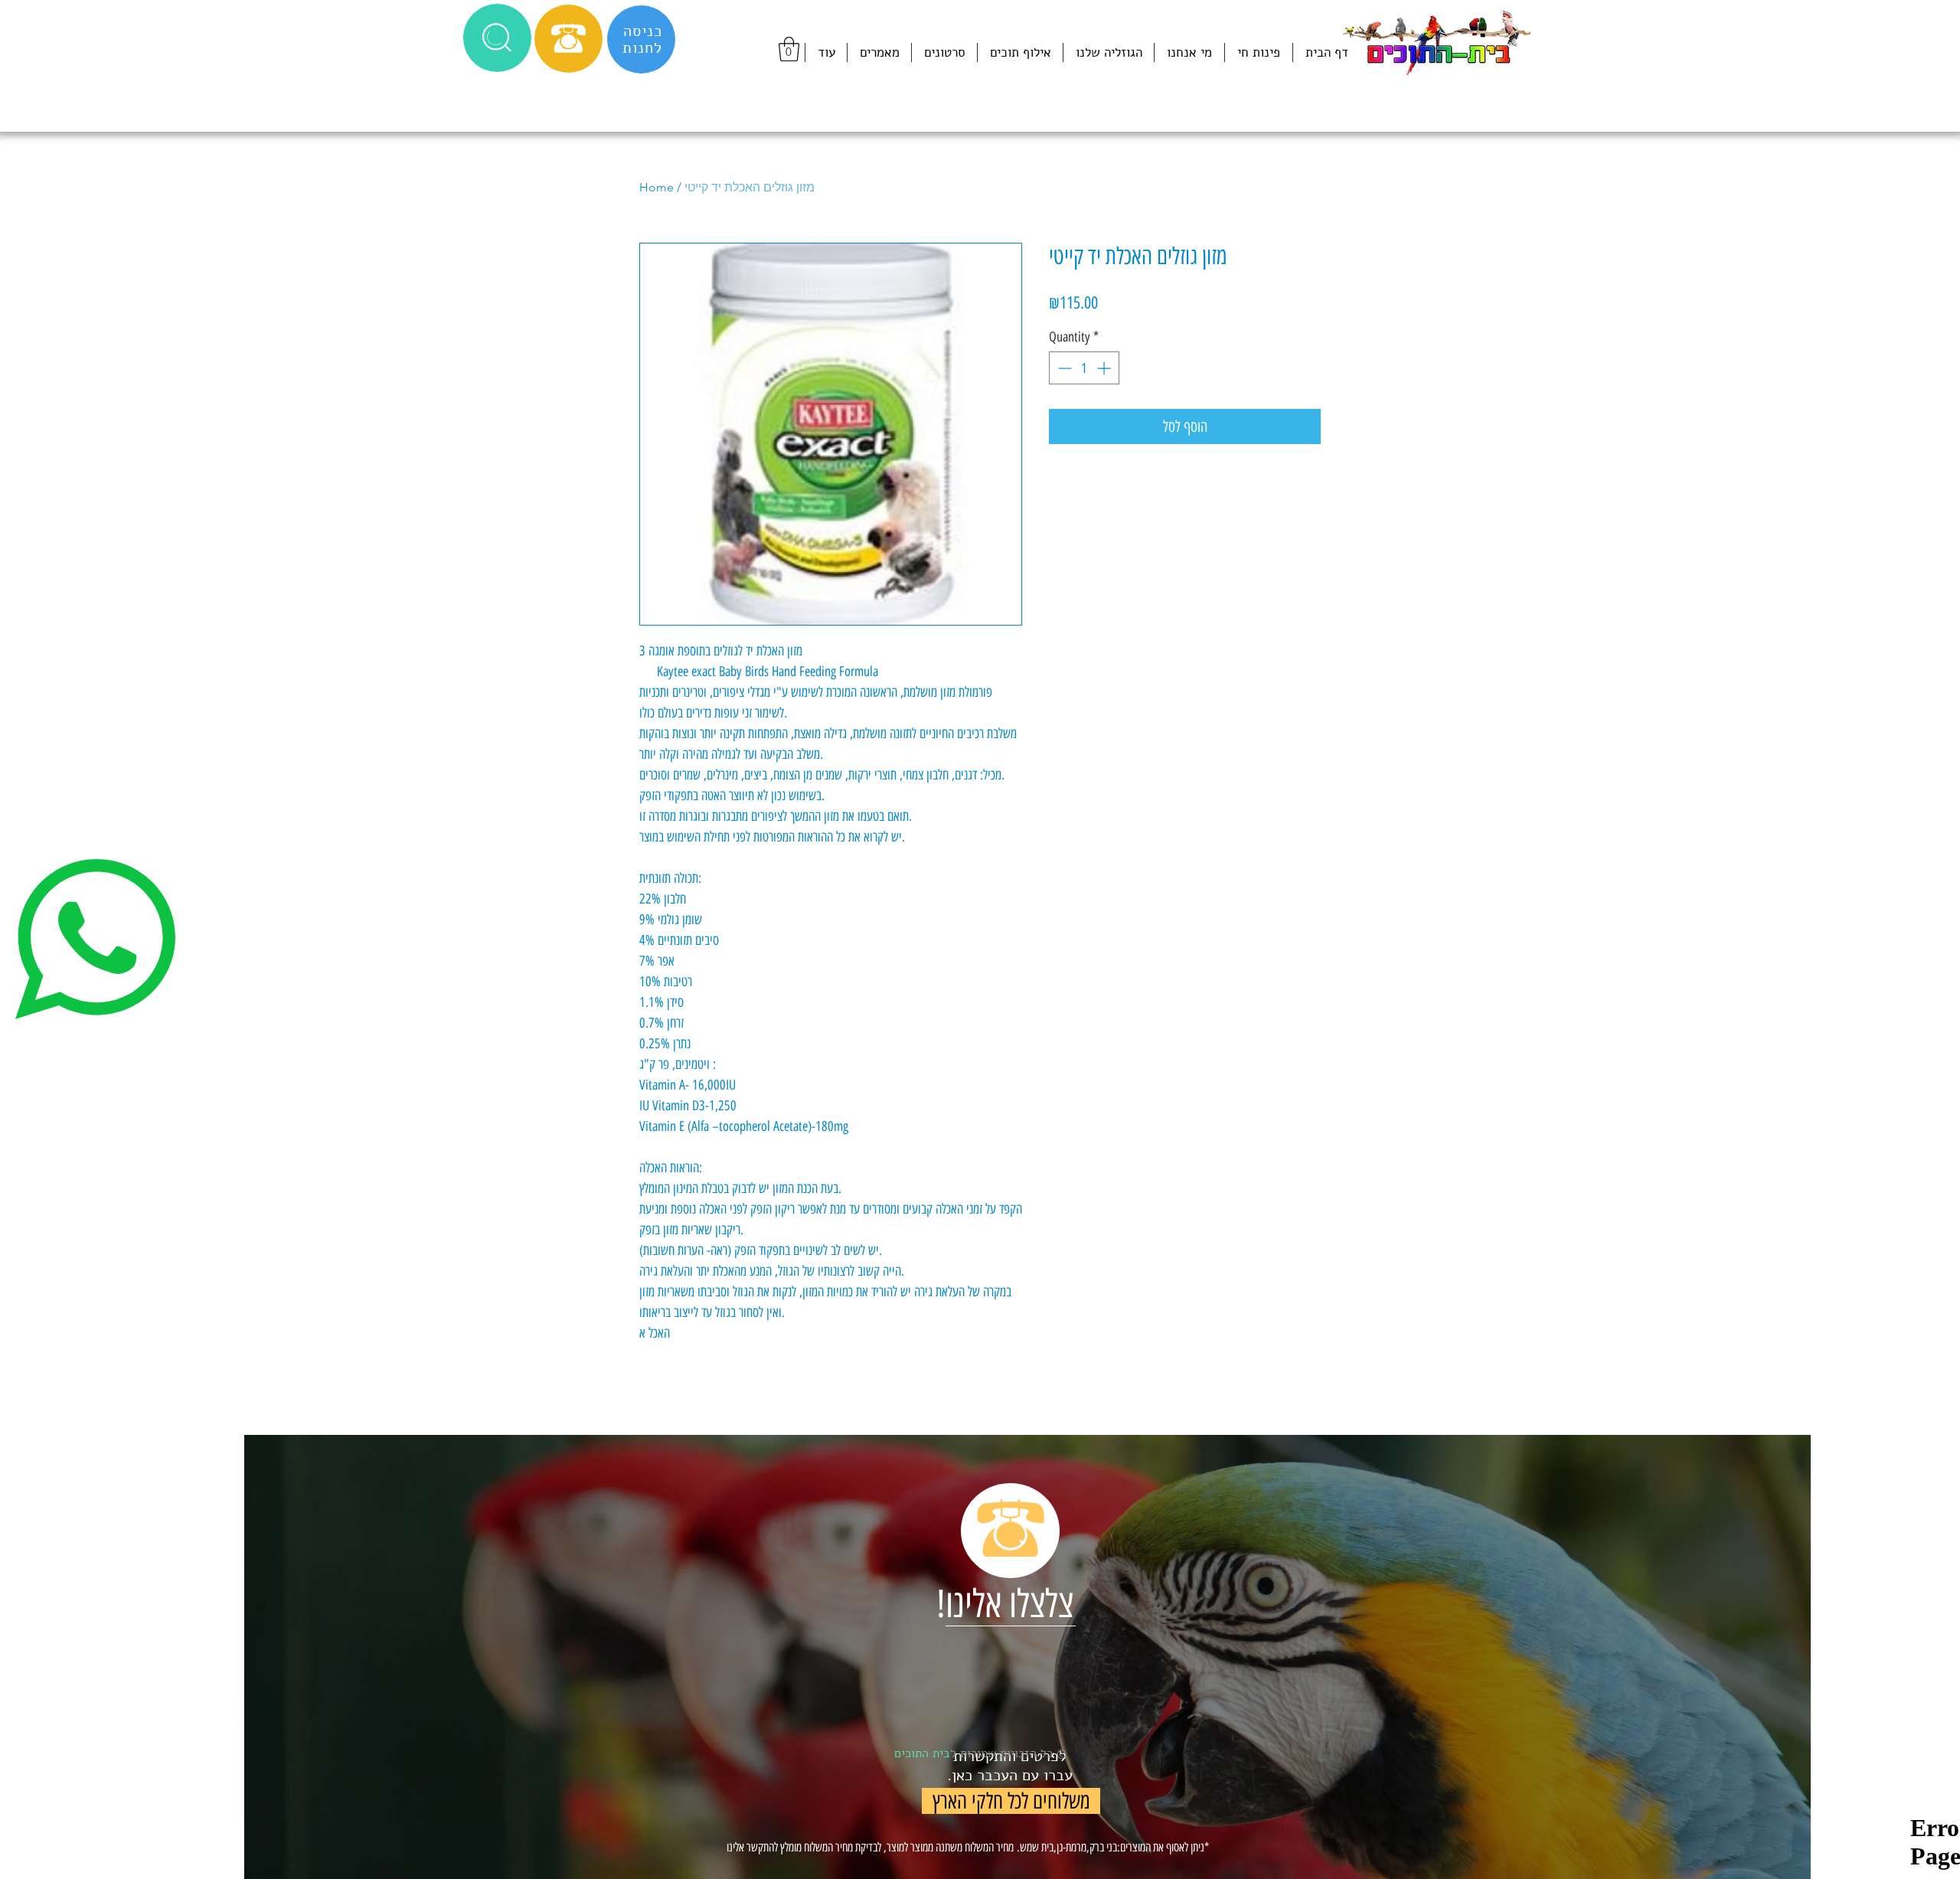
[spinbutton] (1084, 368)
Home (657, 187)
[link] (789, 49)
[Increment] (1105, 368)
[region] (1027, 1657)
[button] (497, 38)
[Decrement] (1063, 368)
